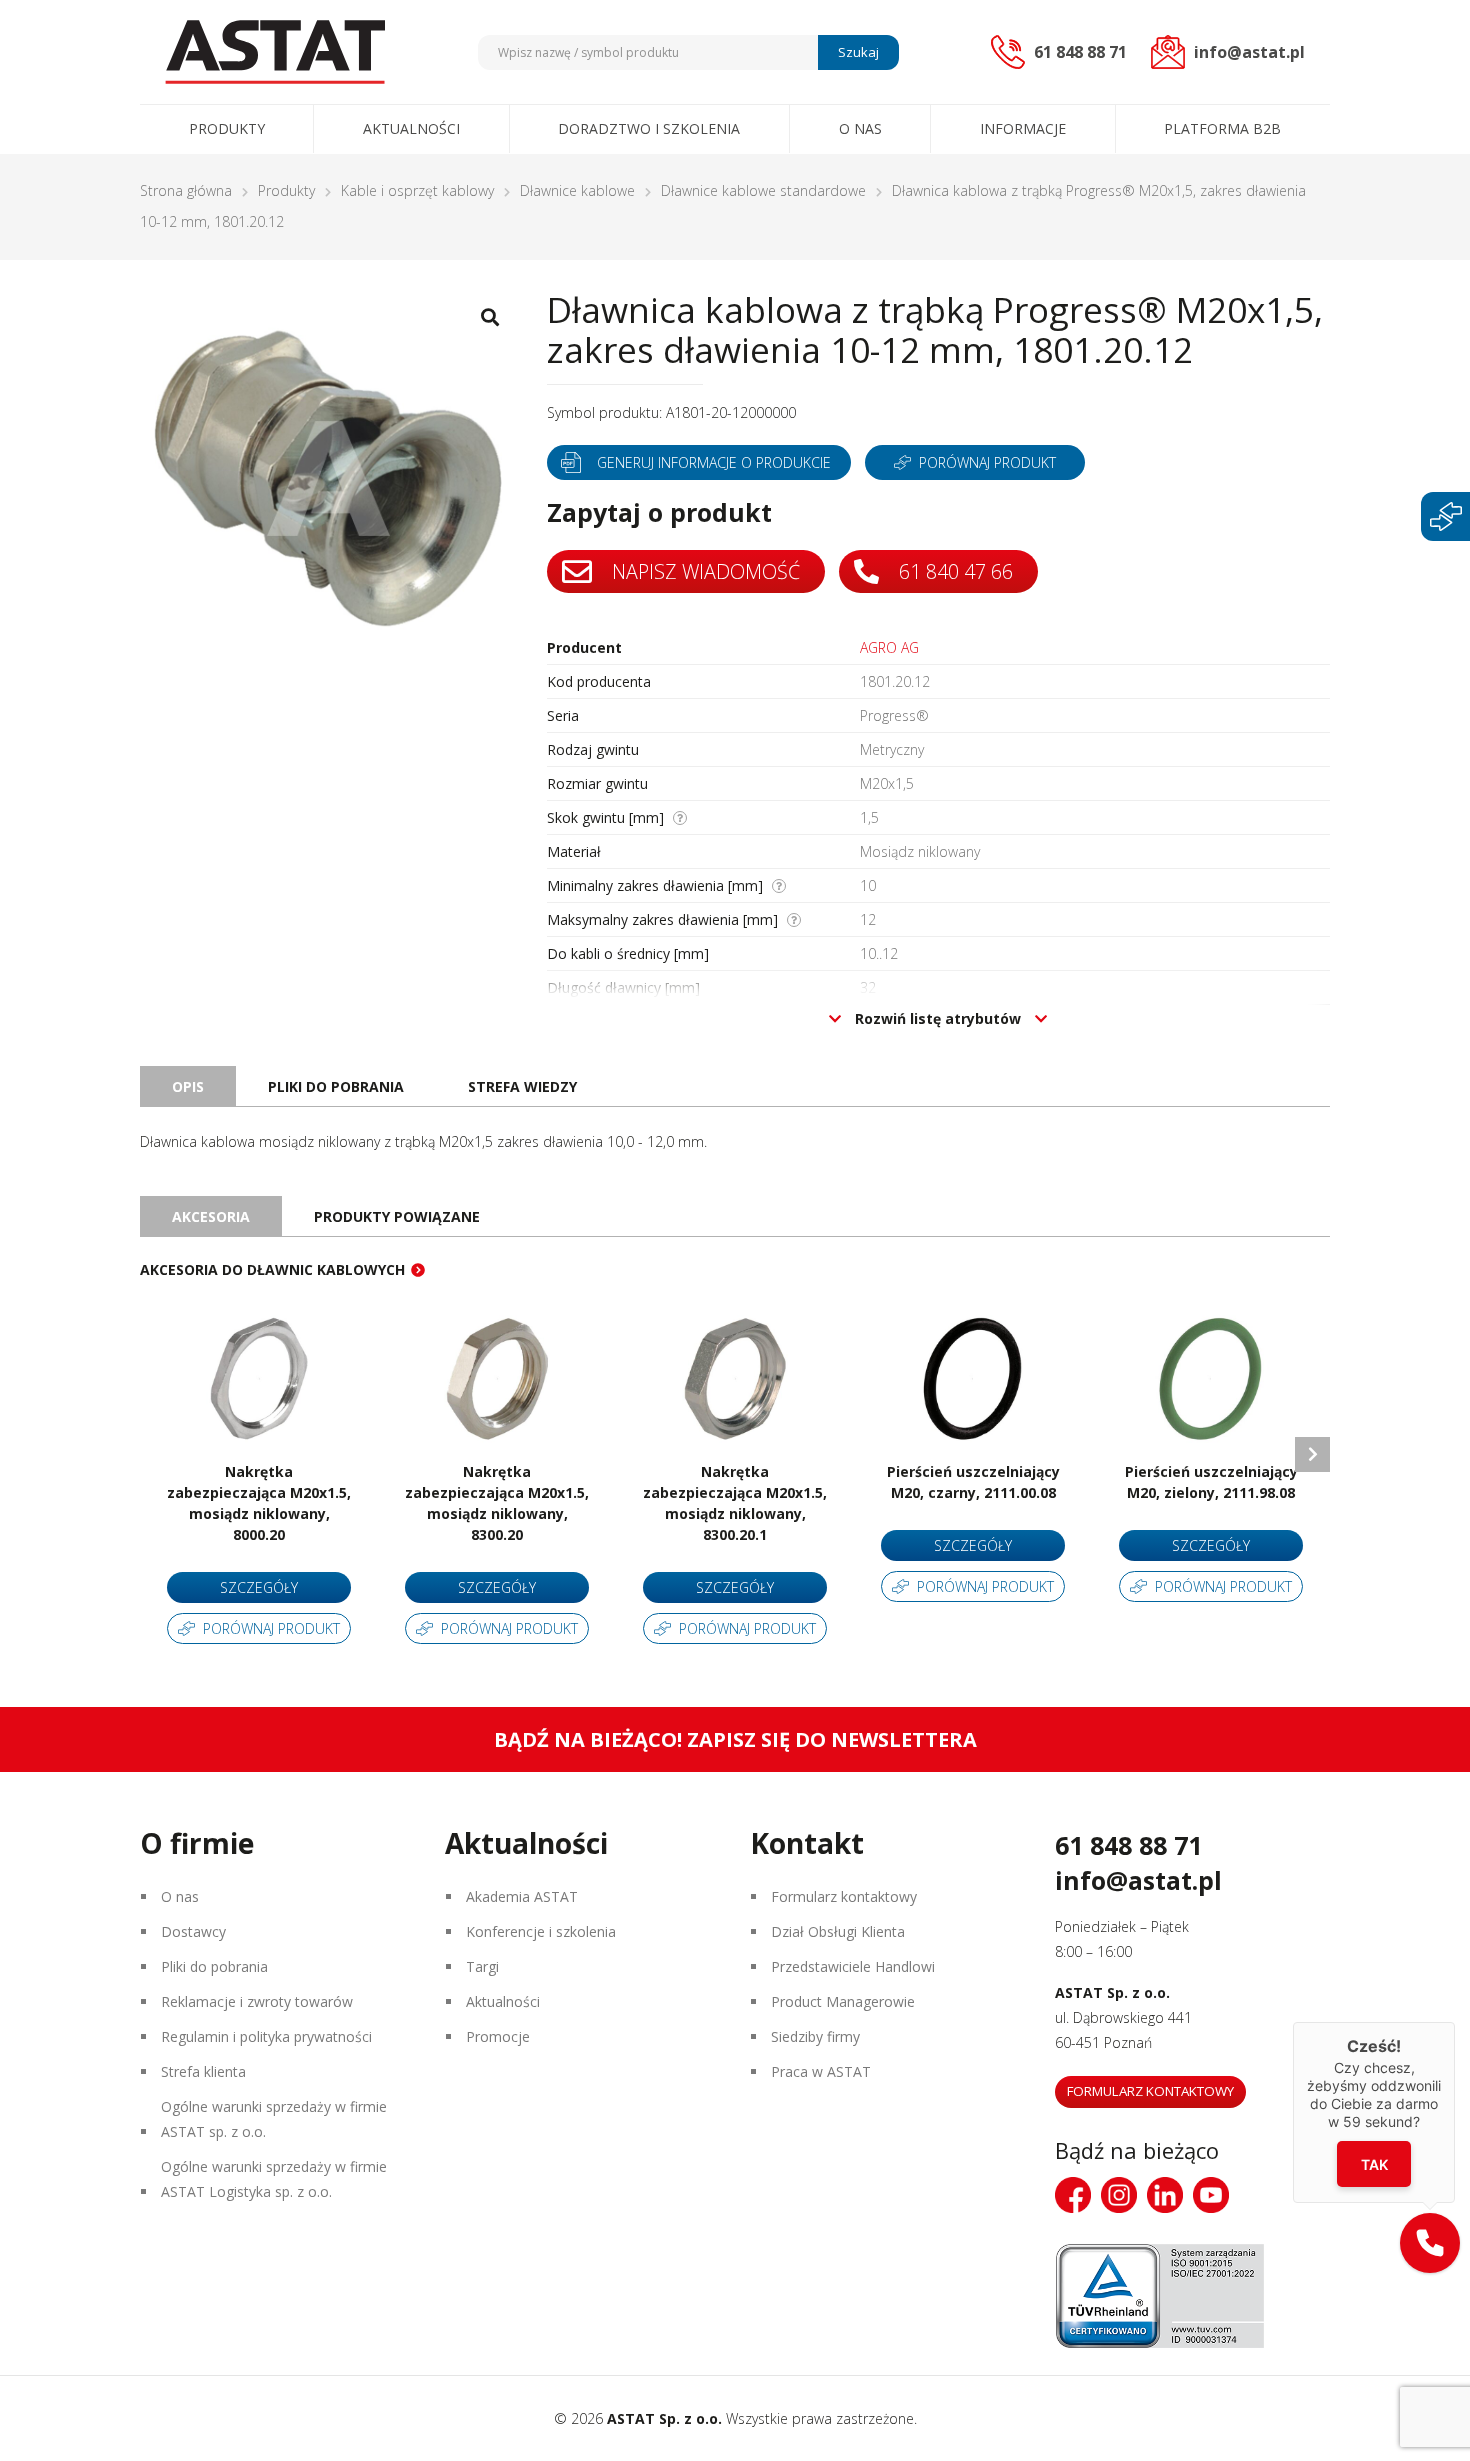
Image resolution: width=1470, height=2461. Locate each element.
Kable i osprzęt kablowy (417, 190)
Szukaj (858, 52)
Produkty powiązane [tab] (397, 1216)
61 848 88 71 (1128, 1845)
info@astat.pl (1138, 1880)
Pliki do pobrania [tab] (336, 1086)
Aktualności (411, 128)
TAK (1374, 2164)
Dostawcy (193, 1931)
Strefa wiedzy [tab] (522, 1086)
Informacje (1023, 128)
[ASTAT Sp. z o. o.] (275, 52)
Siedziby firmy (815, 2036)
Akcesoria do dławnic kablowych (272, 1269)
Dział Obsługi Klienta (838, 1931)
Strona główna (186, 190)
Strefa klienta (203, 2071)
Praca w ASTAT (821, 2071)
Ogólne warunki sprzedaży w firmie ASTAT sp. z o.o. (274, 2119)
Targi (482, 1966)
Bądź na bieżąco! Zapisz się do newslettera (735, 1739)
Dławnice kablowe (577, 190)
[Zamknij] (1455, 2022)
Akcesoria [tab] (211, 1216)
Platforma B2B (1222, 128)
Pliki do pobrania (214, 1966)
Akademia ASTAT (522, 1896)
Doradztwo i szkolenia (649, 128)
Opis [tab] (188, 1086)
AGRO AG (889, 647)
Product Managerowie (843, 2001)
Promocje (498, 2036)
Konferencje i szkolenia (541, 1931)
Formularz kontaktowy (844, 1896)
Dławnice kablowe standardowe (763, 190)
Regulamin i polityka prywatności (266, 2036)
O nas (860, 128)
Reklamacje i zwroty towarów (257, 2001)
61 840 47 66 (953, 571)
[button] (1430, 2243)
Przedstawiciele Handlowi (853, 1966)
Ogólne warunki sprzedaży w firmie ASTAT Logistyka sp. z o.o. (274, 2179)
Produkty (227, 128)
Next (1312, 1454)
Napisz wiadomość (703, 571)
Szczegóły (259, 1587)
